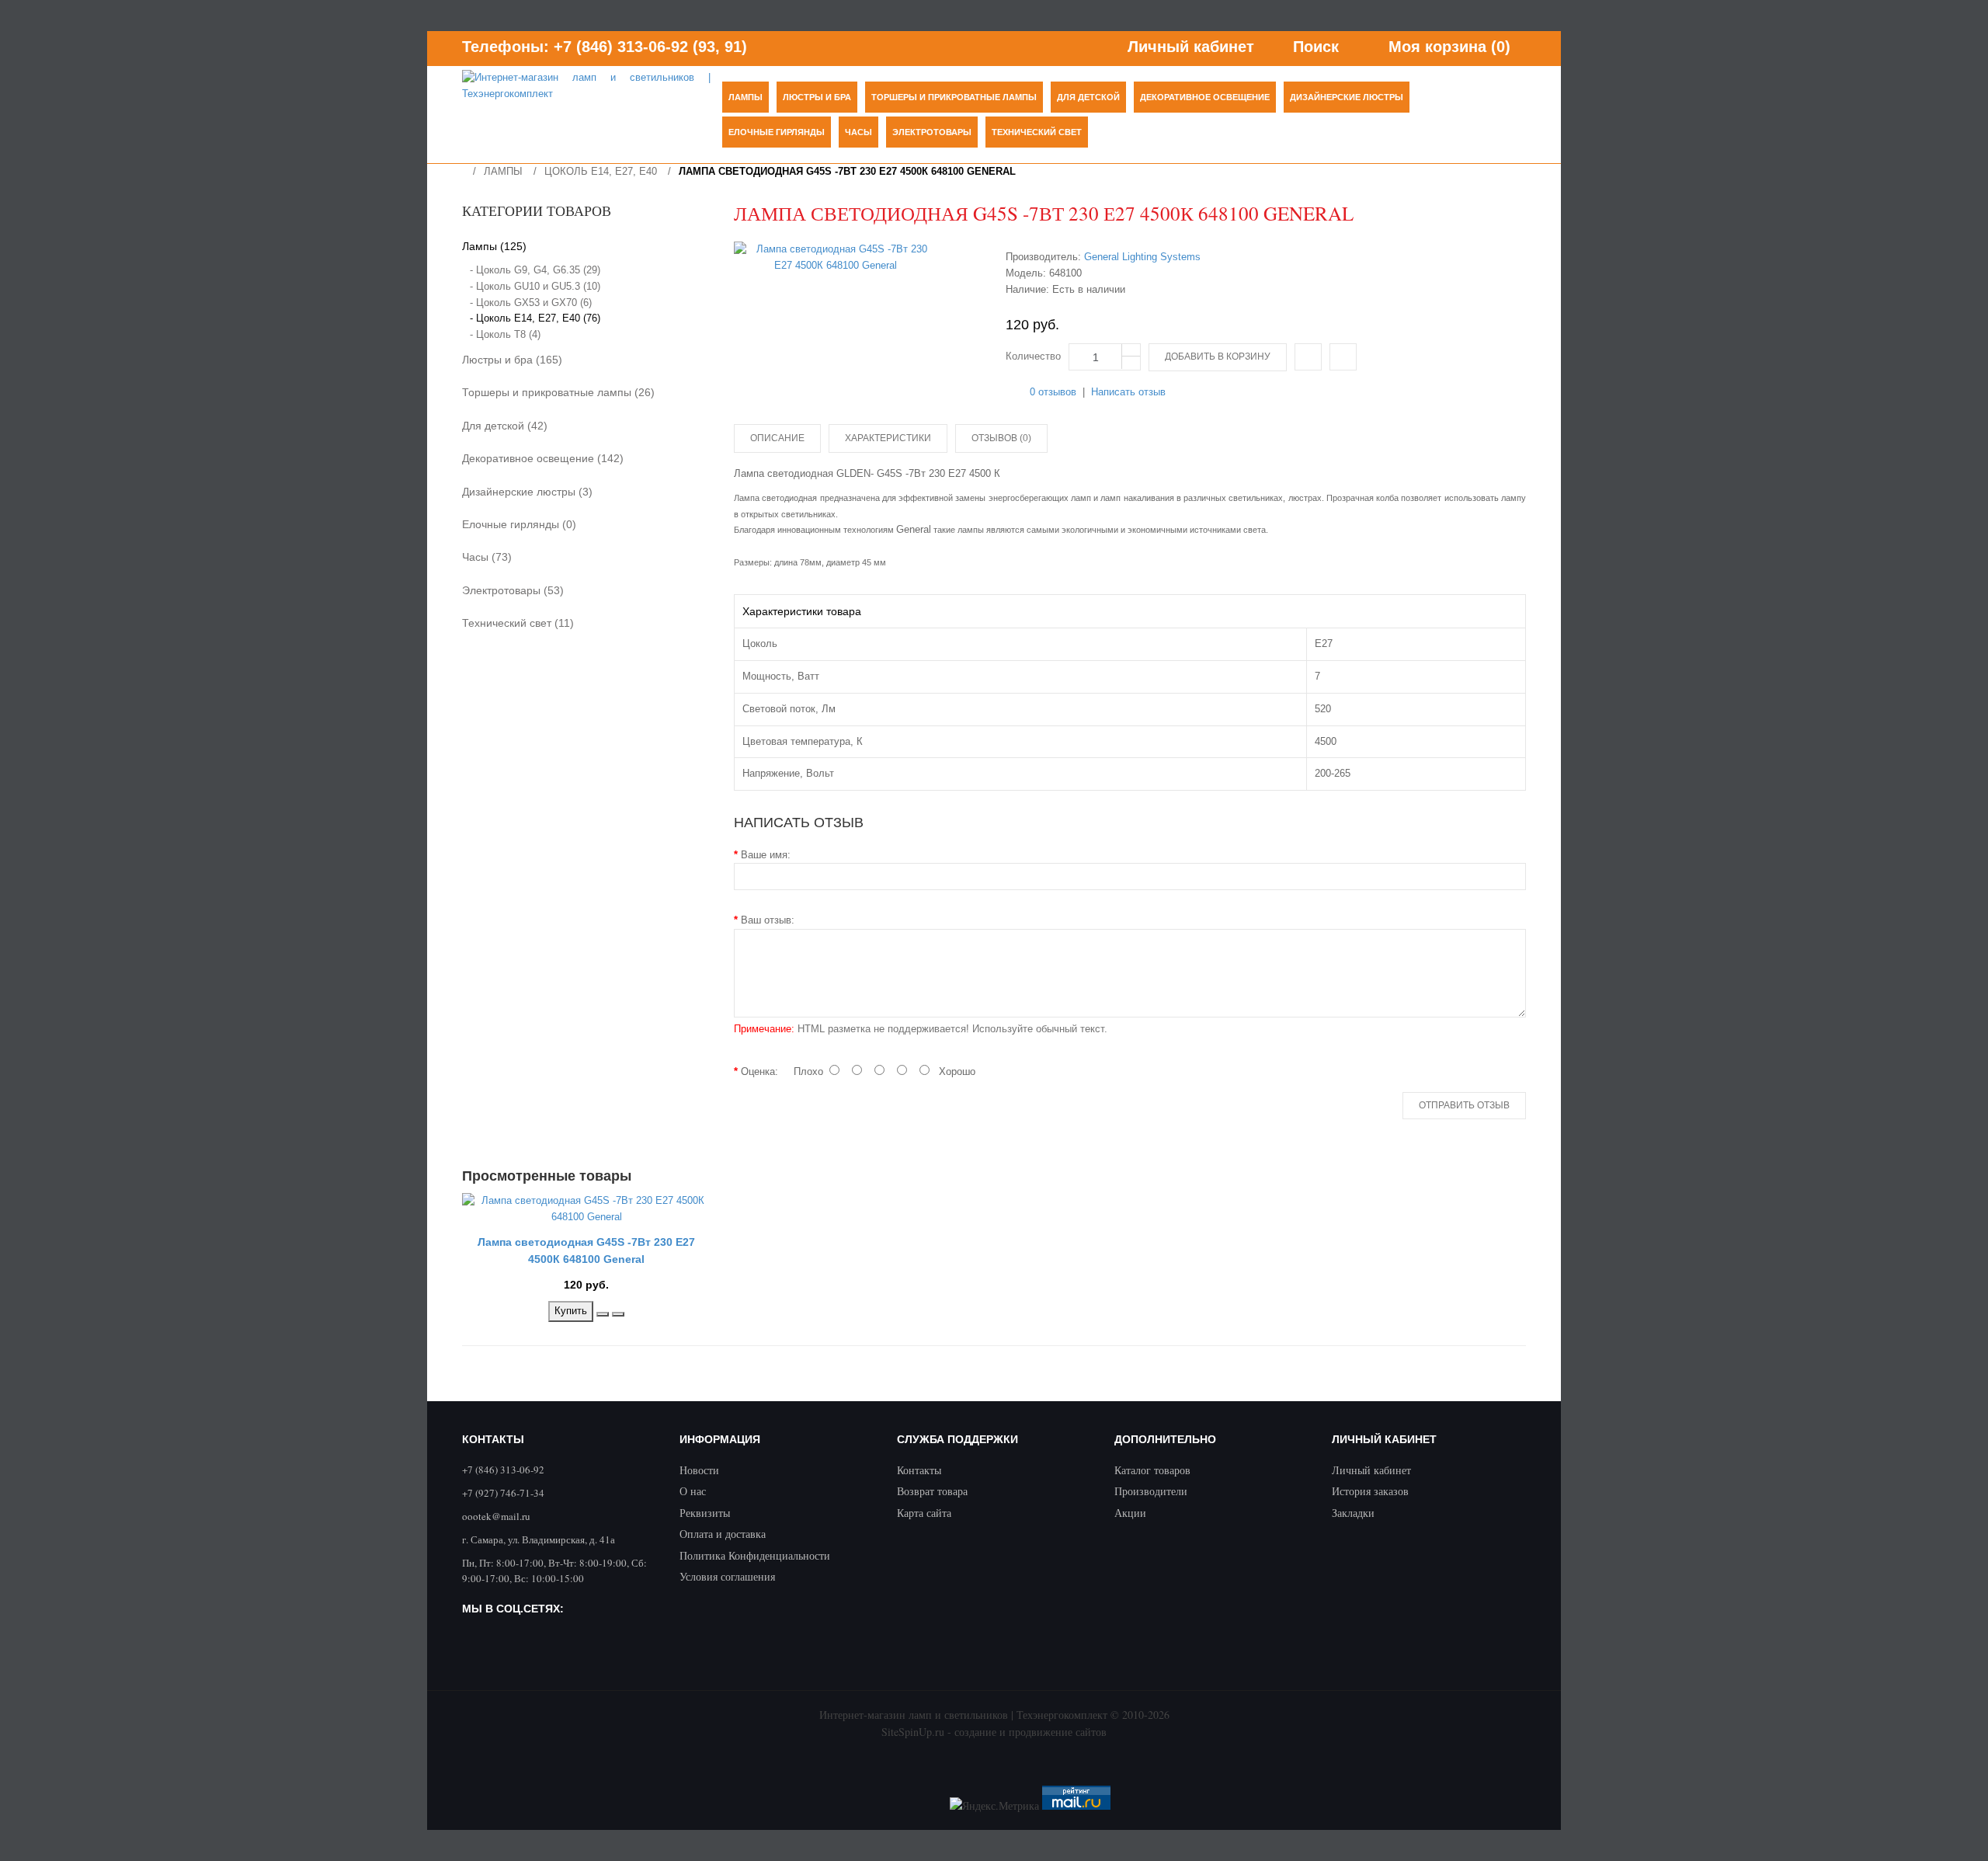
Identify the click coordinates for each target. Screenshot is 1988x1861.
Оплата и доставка (723, 1534)
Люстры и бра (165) (512, 360)
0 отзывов (1053, 392)
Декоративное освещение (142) (543, 458)
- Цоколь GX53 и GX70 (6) (531, 303)
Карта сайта (924, 1513)
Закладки (1353, 1513)
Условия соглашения (727, 1576)
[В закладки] (603, 1314)
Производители (1151, 1491)
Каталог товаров (1152, 1470)
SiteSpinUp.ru (913, 1732)
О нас (693, 1491)
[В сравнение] (1308, 357)
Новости (699, 1470)
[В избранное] (1343, 357)
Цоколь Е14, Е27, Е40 (601, 171)
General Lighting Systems (1142, 257)
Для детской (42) (505, 426)
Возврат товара (932, 1491)
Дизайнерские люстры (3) (527, 492)
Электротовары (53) (513, 590)
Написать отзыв (1128, 392)
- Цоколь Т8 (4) (505, 334)
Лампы (503, 171)
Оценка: (759, 1071)
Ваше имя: (766, 855)
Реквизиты (705, 1513)
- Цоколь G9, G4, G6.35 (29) (535, 270)
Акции (1130, 1513)
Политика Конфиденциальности (755, 1555)
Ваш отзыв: (768, 920)
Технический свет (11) (518, 623)
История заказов (1370, 1491)
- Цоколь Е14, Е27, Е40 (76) (535, 318)
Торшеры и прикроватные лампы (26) (558, 392)
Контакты (919, 1470)
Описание (777, 438)
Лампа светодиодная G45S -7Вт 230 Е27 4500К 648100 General (847, 171)
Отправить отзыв (1464, 1105)
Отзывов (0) (1001, 438)
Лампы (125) (494, 246)
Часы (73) (487, 557)
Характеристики (888, 438)
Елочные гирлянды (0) (519, 524)
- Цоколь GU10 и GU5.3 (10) (535, 286)
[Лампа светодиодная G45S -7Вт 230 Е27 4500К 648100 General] (836, 258)
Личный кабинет (1371, 1470)
